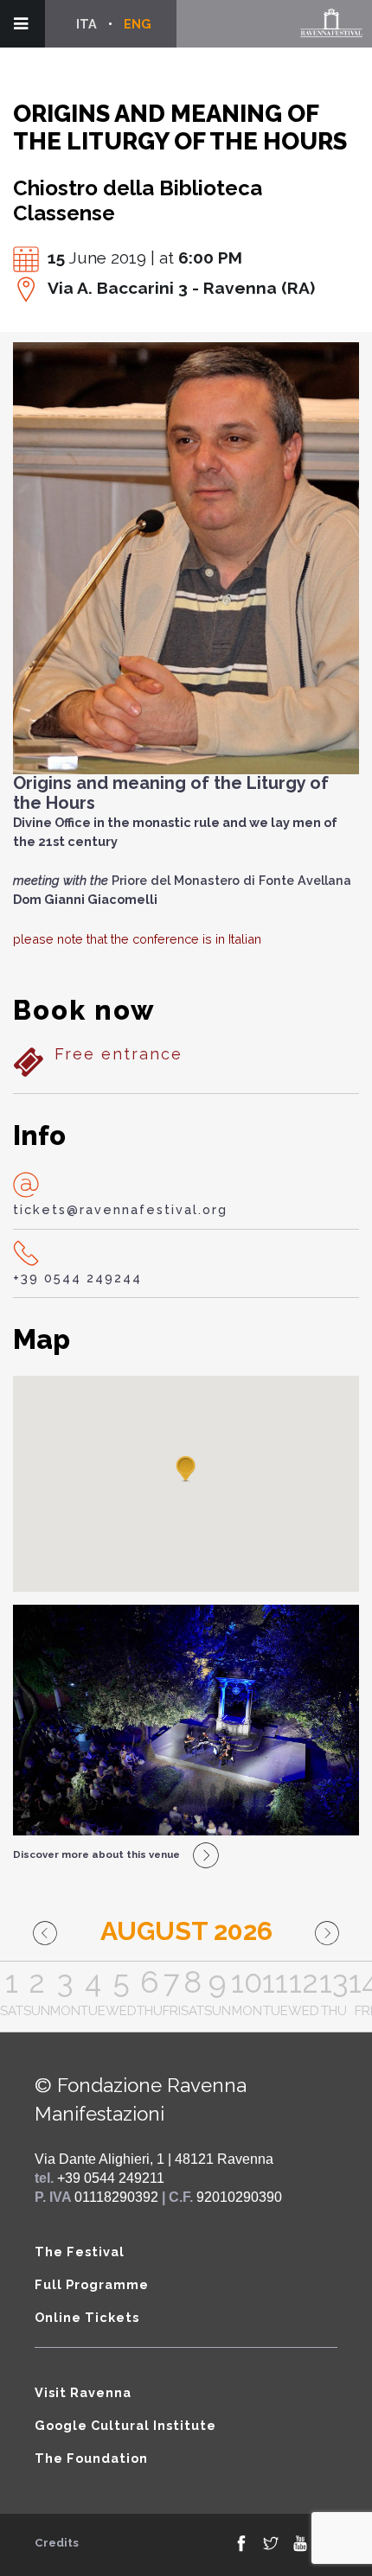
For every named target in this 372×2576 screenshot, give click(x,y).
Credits (57, 2543)
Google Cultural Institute (125, 2425)
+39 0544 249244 (77, 1278)
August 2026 (186, 1931)
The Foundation (91, 2458)
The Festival (80, 2252)
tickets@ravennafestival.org (120, 1209)
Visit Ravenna (83, 2392)
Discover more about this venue (96, 1854)
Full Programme (92, 2284)
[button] (186, 1470)
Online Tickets (87, 2317)
